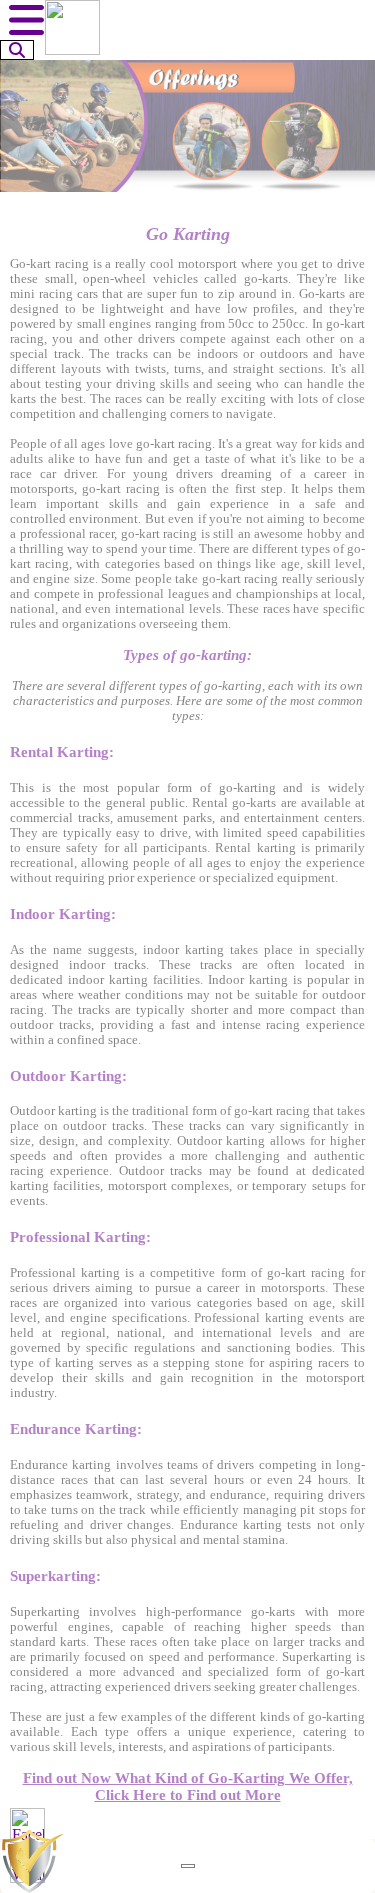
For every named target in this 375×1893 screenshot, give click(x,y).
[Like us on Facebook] (27, 1825)
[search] (17, 50)
